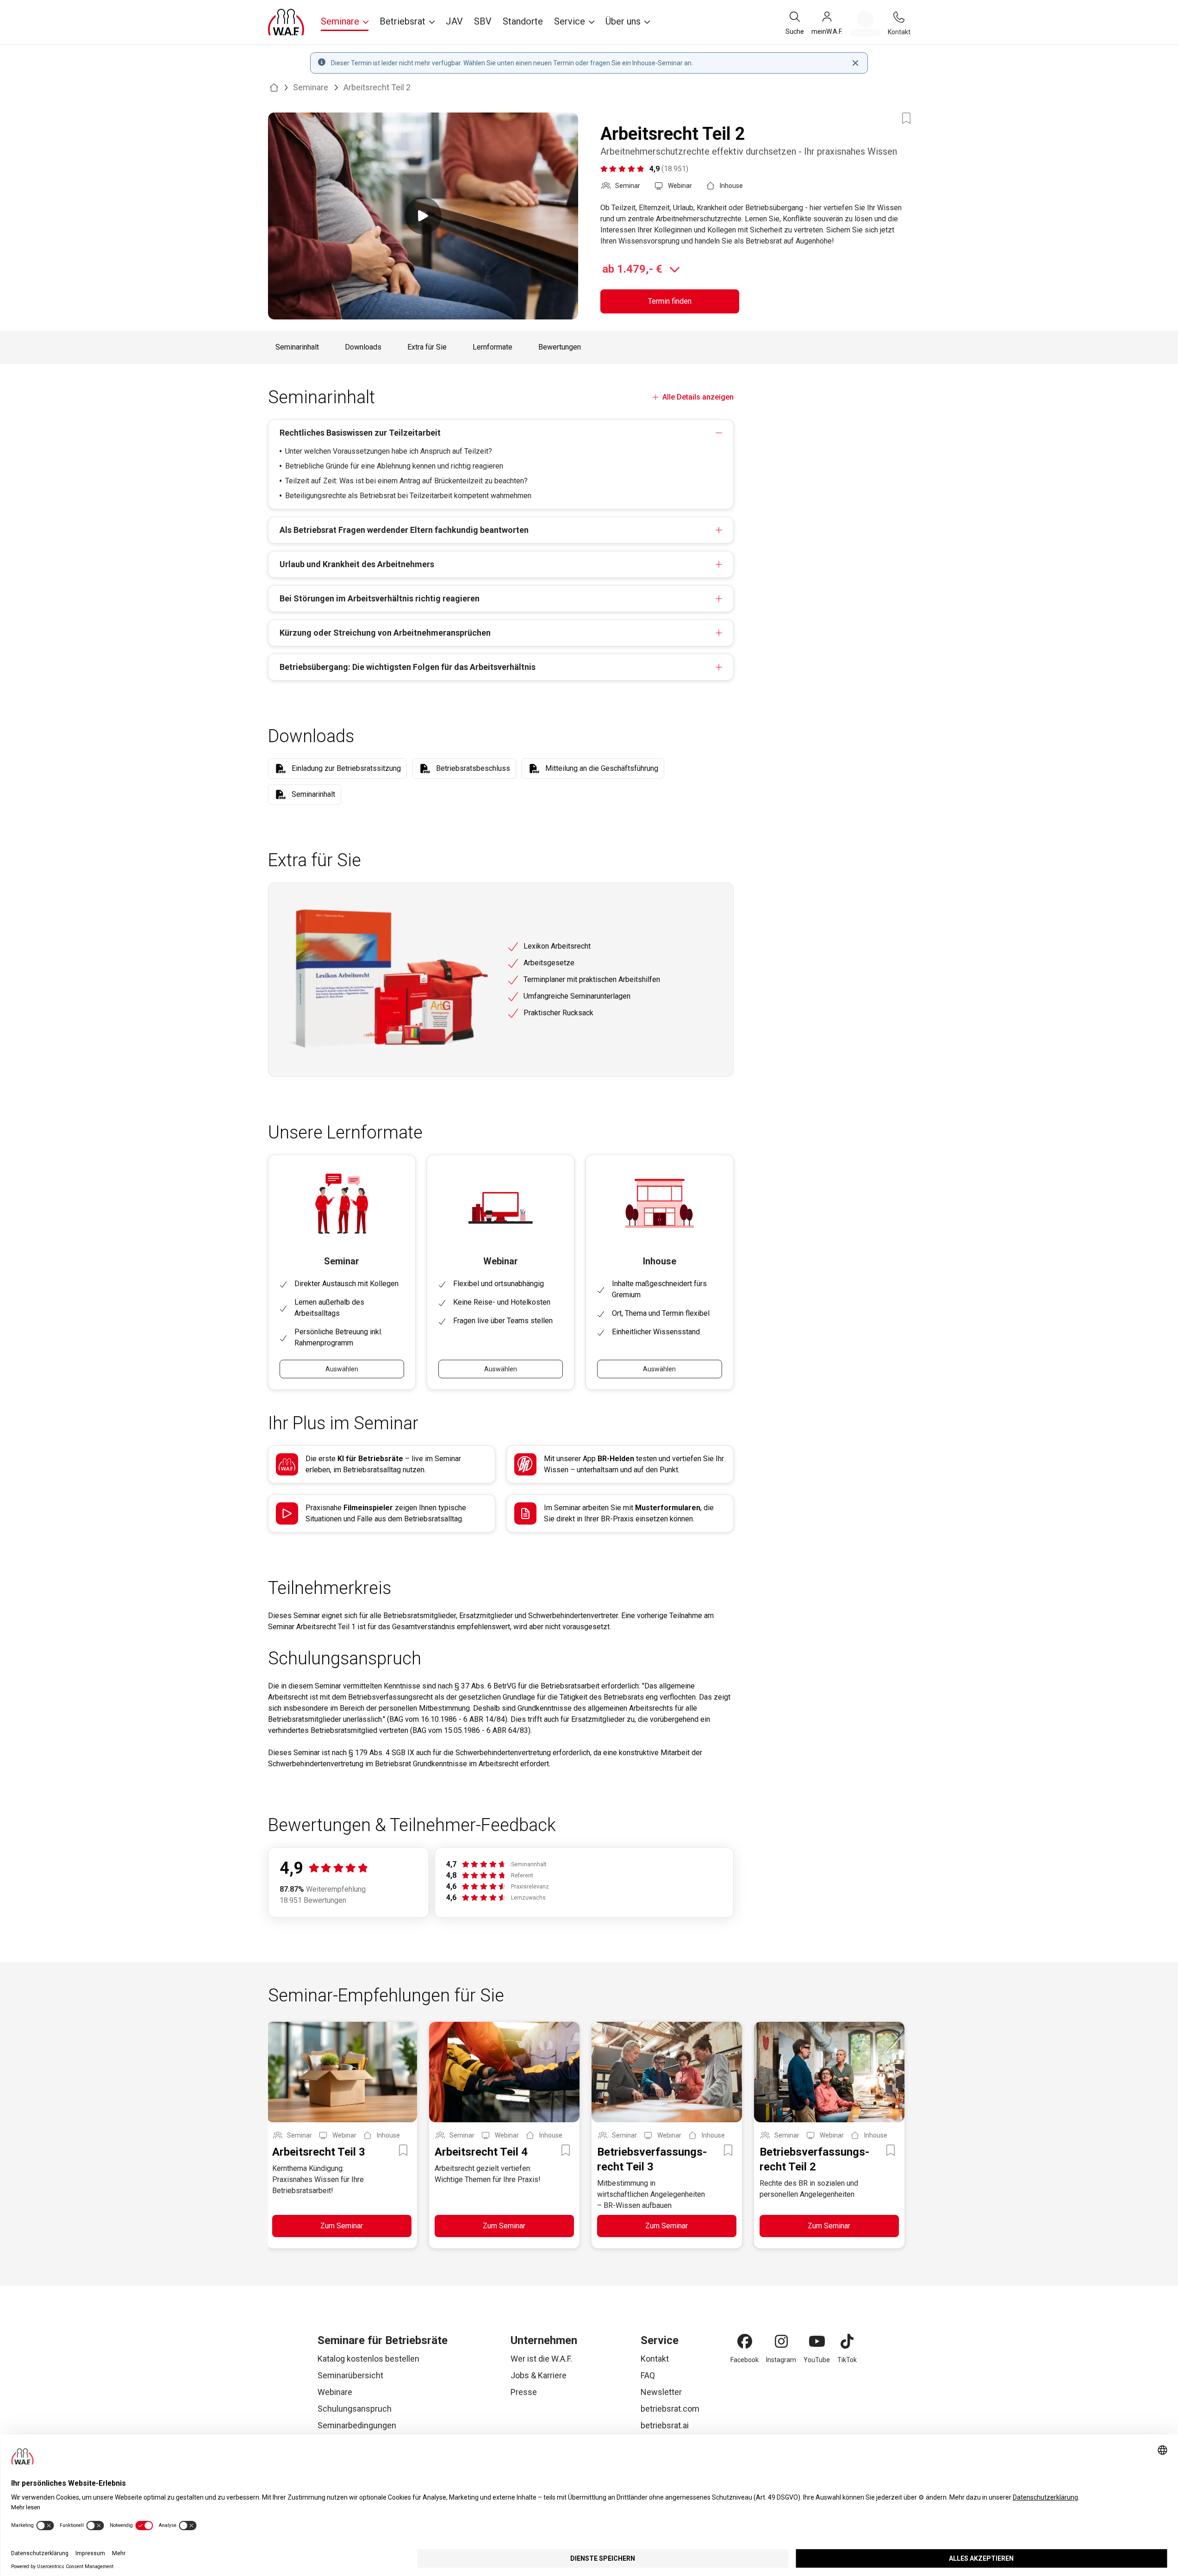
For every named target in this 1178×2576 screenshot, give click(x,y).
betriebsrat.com (670, 2409)
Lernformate (492, 347)
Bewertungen (560, 347)
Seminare (311, 87)
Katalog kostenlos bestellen (368, 2359)
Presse (524, 2392)
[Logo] (286, 22)
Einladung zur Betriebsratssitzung (346, 768)
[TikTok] (847, 2341)
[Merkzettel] (865, 24)
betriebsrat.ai (665, 2425)
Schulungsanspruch (355, 2409)
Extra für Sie (427, 347)
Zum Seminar (342, 2226)
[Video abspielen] (423, 216)
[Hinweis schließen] (855, 63)
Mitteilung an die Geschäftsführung (602, 768)
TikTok (847, 2360)
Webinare (335, 2392)
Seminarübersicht (350, 2375)
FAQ (648, 2375)
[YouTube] (817, 2341)
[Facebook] (745, 2341)
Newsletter (661, 2392)
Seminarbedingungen (357, 2425)
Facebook (745, 2360)
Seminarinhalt (297, 347)
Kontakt (655, 2359)
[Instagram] (781, 2341)
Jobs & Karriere (539, 2375)
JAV (454, 21)
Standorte (523, 21)
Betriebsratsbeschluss (473, 768)
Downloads (363, 347)
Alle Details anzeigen (698, 397)
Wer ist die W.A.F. (541, 2359)
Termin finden (670, 301)
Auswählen (342, 1369)
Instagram (781, 2360)
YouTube (817, 2360)
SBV (483, 21)
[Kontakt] (899, 17)
